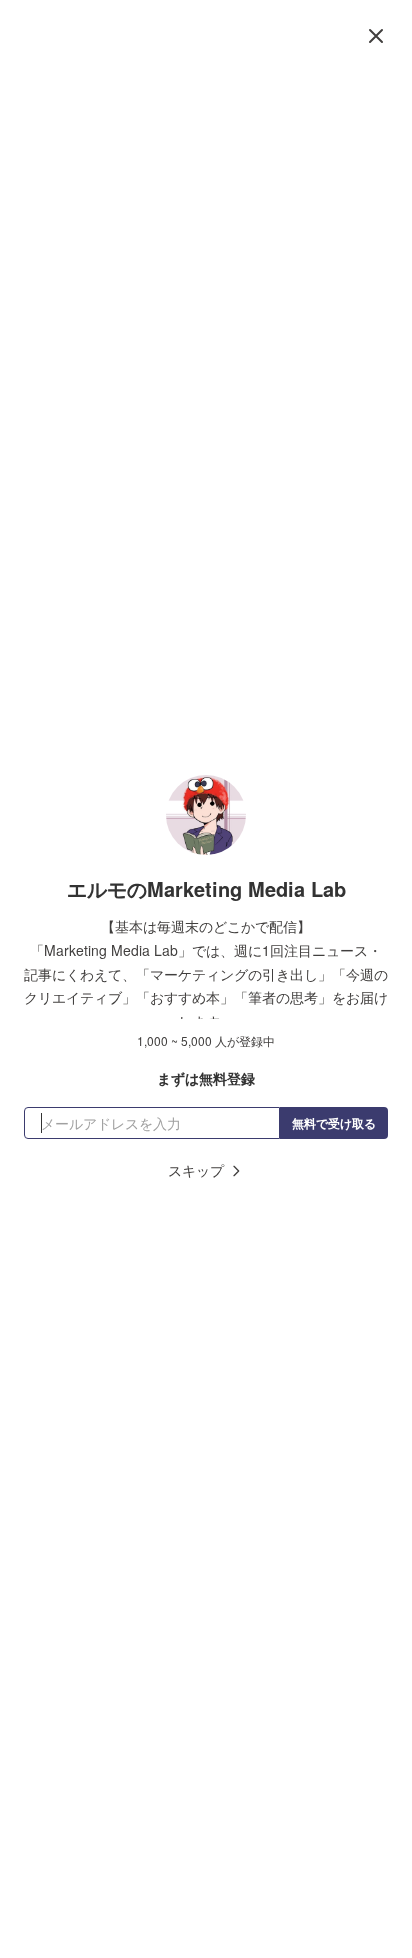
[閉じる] (376, 36)
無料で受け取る (334, 1123)
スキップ (196, 1170)
